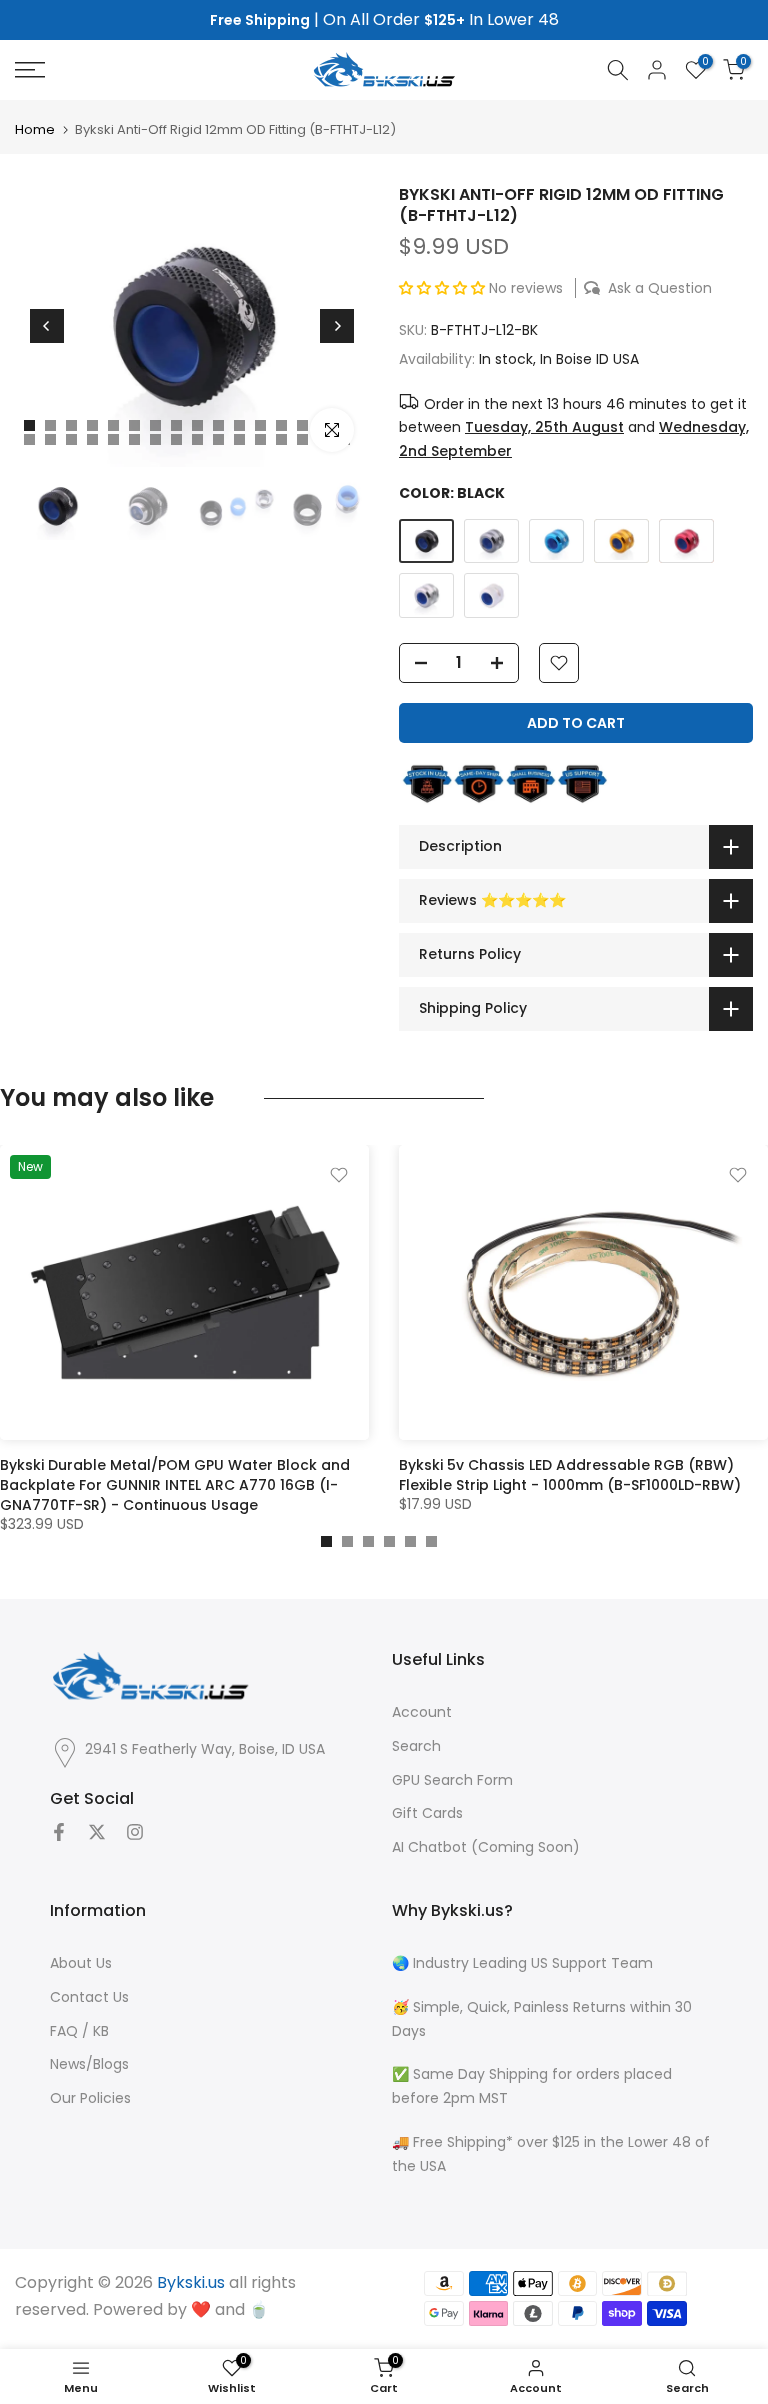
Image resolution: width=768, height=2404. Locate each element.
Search (416, 1746)
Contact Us (89, 1997)
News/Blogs (89, 2064)
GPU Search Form (452, 1780)
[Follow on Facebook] (59, 1832)
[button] (444, 288)
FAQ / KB (79, 2031)
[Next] (337, 326)
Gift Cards (427, 1813)
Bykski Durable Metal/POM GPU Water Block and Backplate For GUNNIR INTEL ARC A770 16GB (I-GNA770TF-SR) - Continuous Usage (175, 1485)
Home (35, 129)
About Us (81, 1963)
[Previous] (47, 326)
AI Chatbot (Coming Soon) (486, 1847)
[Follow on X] (97, 1832)
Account (422, 1712)
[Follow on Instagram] (135, 1832)
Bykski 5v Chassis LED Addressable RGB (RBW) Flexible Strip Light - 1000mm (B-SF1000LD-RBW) (570, 1475)
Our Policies (90, 2098)
